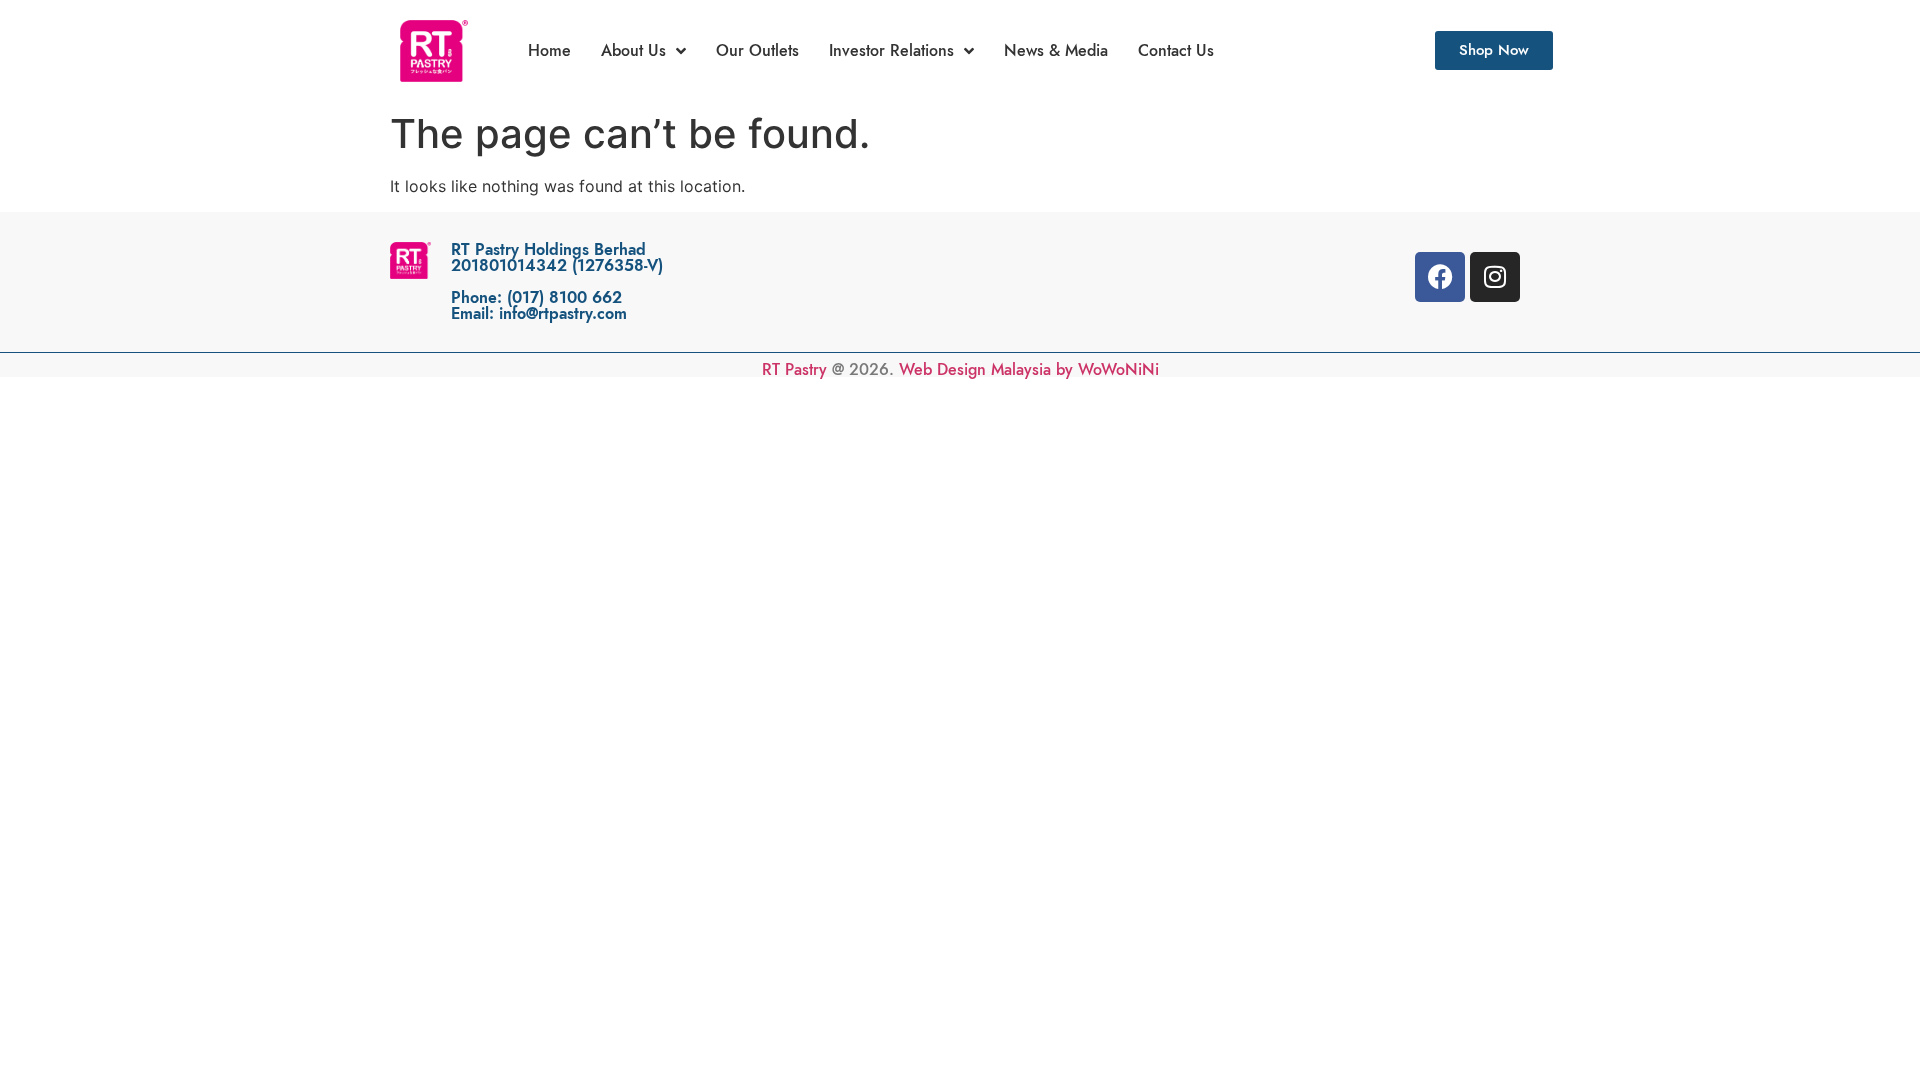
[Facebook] (1440, 277)
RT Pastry (794, 370)
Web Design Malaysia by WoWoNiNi (1029, 370)
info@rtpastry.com (563, 314)
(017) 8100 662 (564, 298)
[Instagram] (1495, 277)
